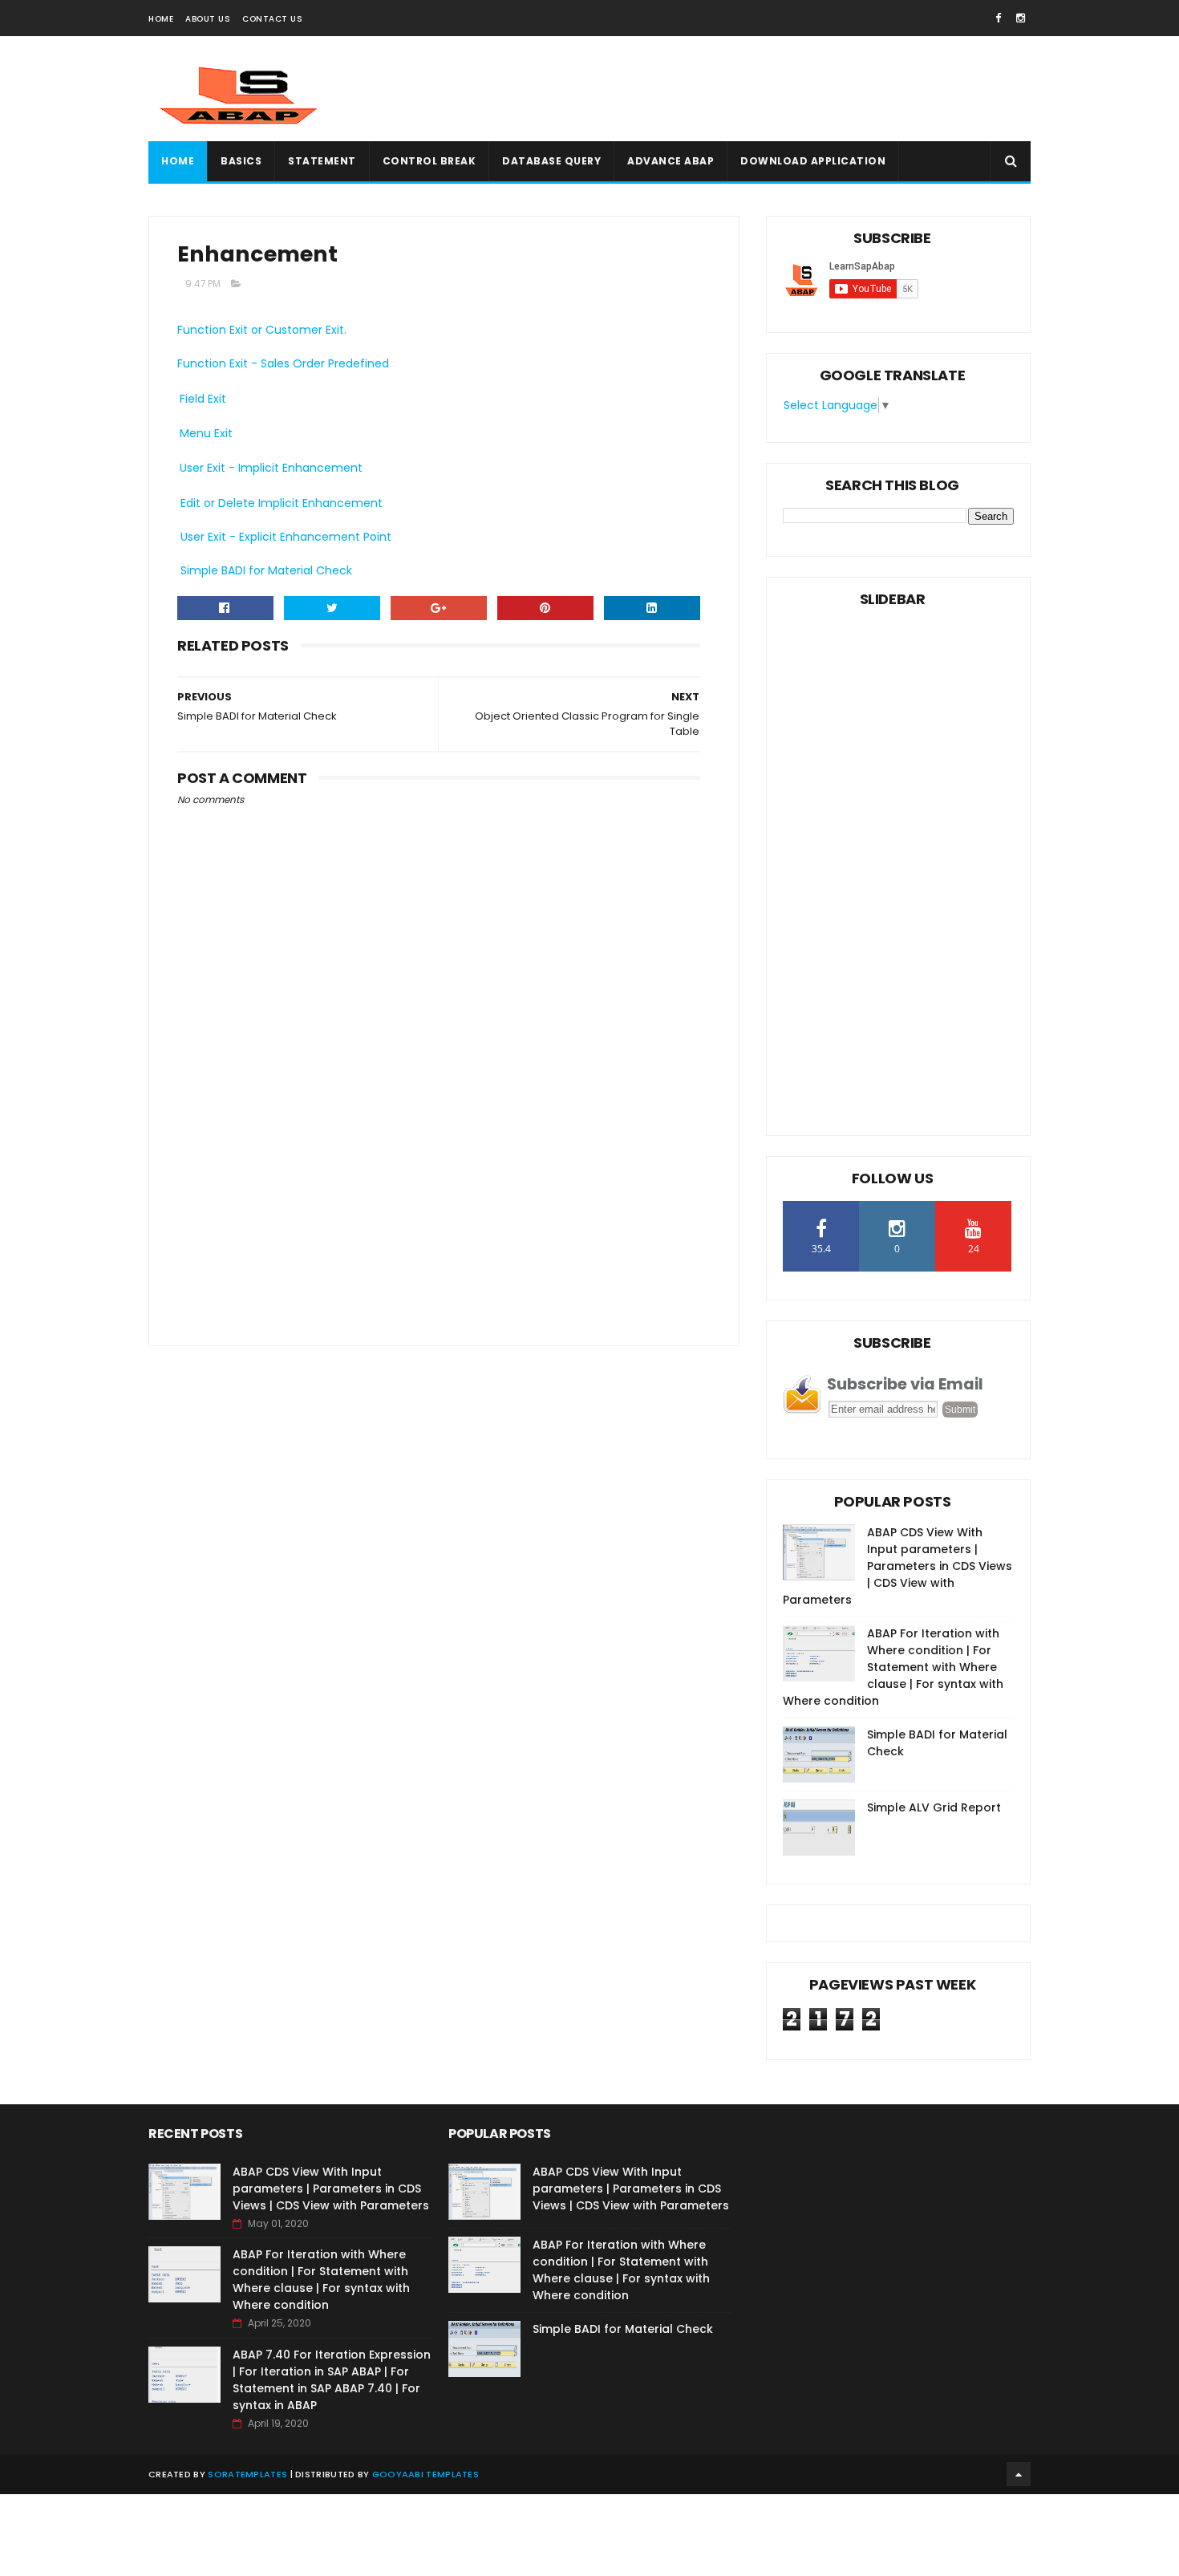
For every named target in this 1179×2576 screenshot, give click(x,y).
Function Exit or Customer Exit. (262, 330)
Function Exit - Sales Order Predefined (283, 363)
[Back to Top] (1019, 2474)
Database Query (551, 161)
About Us (208, 19)
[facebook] (998, 18)
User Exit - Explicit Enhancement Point (284, 537)
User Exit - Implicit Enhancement (271, 468)
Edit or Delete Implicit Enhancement (280, 503)
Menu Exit (206, 433)
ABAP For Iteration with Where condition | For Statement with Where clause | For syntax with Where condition (893, 1667)
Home (161, 19)
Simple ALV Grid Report (934, 1807)
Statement (322, 161)
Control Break (429, 161)
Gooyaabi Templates (425, 2474)
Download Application (813, 161)
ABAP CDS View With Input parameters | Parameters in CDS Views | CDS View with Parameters (897, 1566)
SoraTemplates (247, 2474)
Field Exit (203, 399)
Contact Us (272, 19)
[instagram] (1021, 18)
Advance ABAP (671, 161)
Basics (241, 161)
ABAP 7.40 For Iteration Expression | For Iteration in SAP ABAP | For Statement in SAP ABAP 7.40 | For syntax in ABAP (332, 2380)
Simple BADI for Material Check (265, 570)
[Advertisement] (739, 89)
